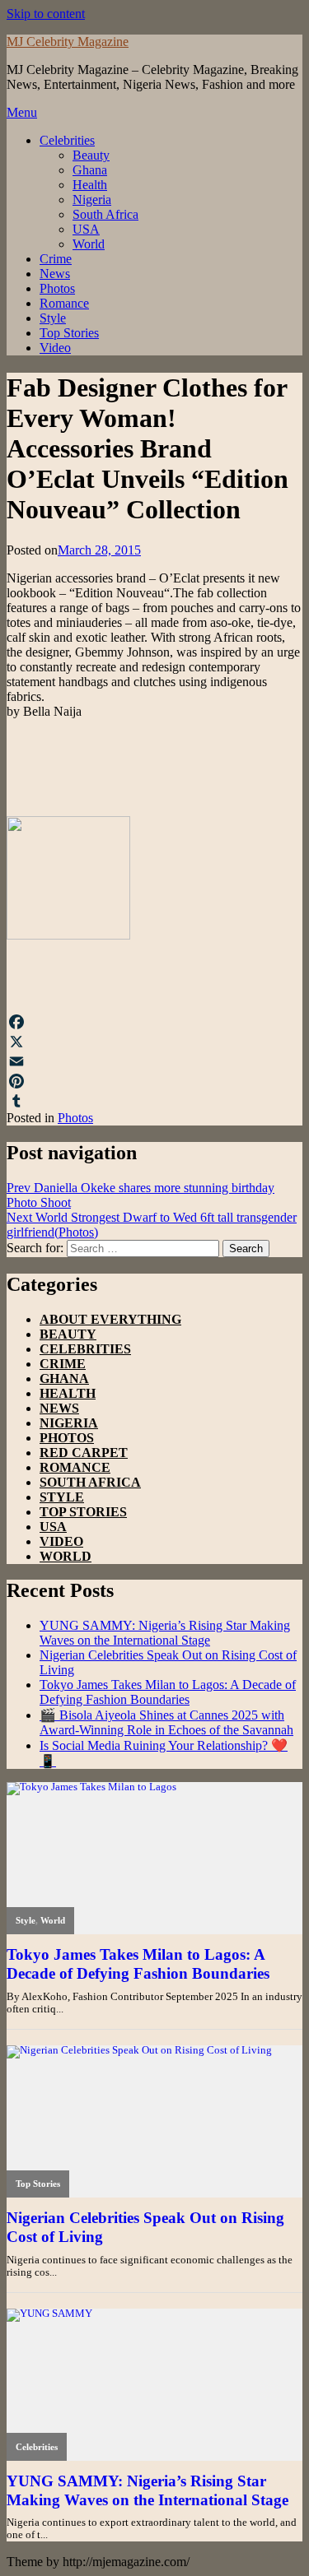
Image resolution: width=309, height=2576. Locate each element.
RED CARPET (84, 1453)
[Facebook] (154, 1022)
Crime (56, 259)
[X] (154, 1042)
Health (90, 185)
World (89, 244)
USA (86, 229)
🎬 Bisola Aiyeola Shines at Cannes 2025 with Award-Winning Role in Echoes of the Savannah (166, 1722)
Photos (57, 288)
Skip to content (46, 14)
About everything (110, 1319)
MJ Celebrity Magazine (68, 42)
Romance (64, 303)
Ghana (90, 170)
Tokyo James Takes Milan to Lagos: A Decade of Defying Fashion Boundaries (168, 1692)
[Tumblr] (154, 1101)
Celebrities (67, 140)
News (55, 274)
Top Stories (69, 333)
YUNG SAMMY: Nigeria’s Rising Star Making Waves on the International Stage (165, 1633)
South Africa (105, 214)
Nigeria (92, 200)
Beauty (91, 155)
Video (55, 348)
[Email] (154, 1061)
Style (53, 318)
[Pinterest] (154, 1081)
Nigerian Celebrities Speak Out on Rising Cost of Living (145, 2227)
